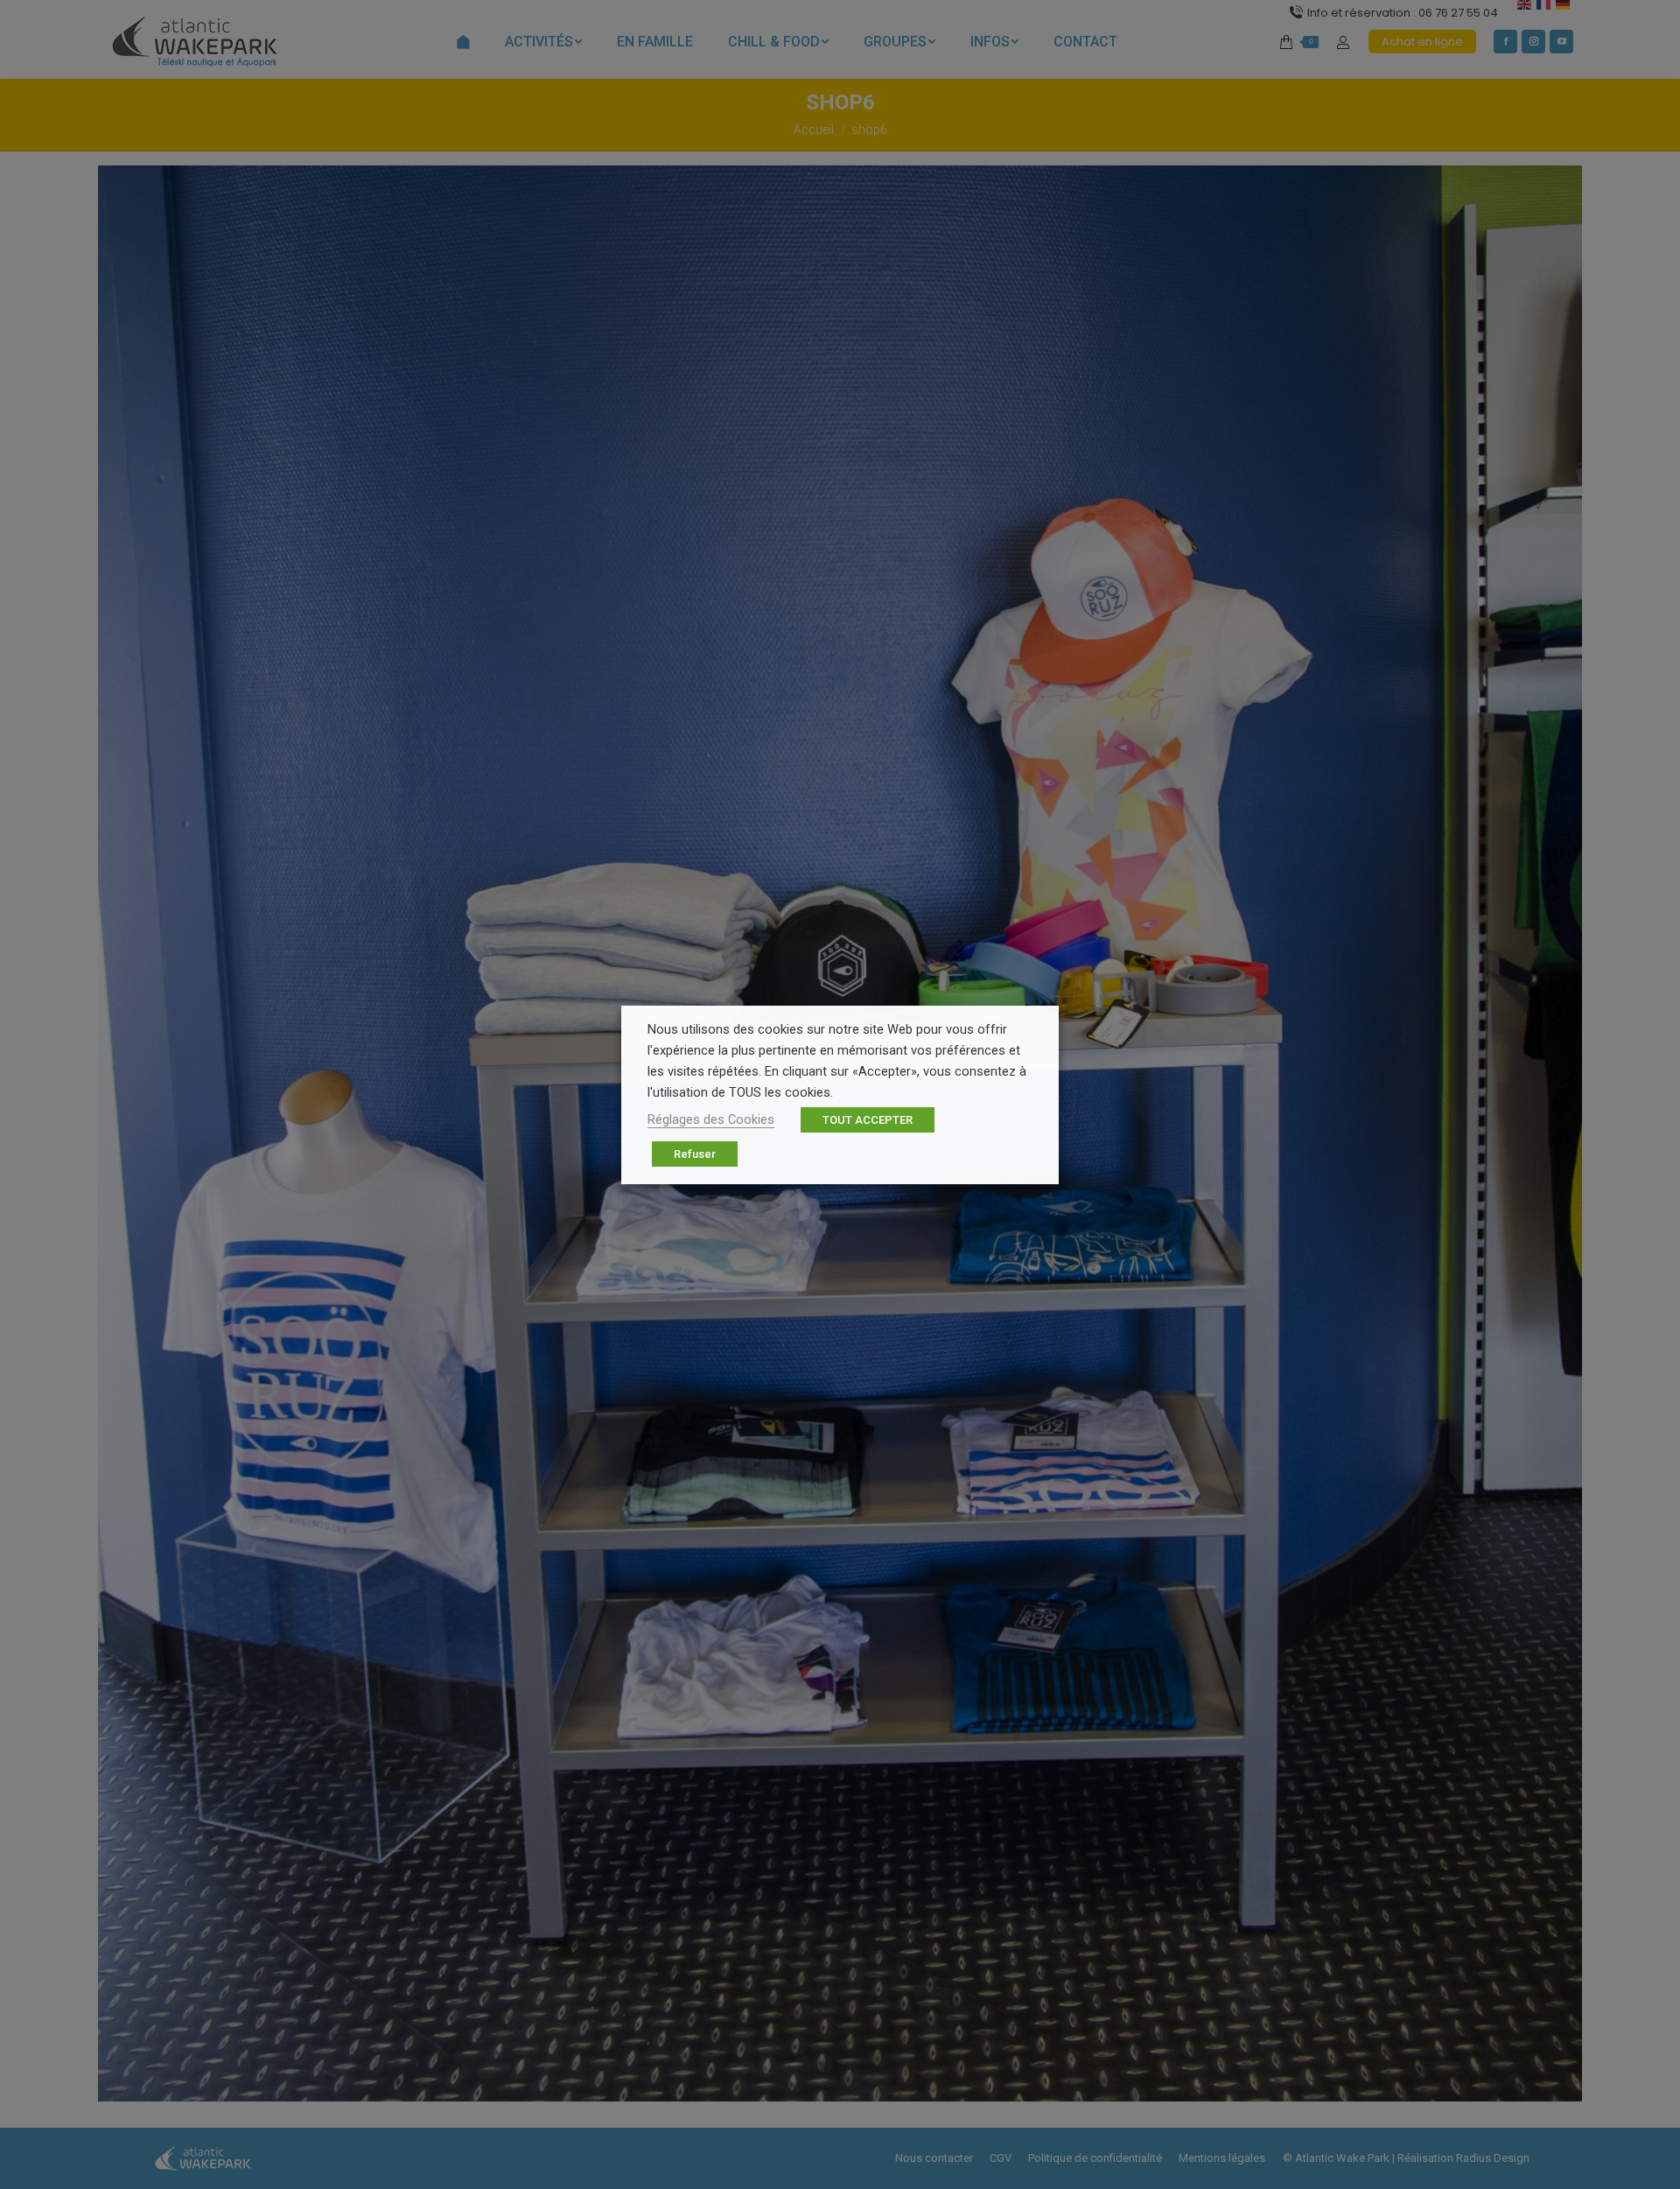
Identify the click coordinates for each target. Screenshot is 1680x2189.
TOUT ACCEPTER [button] (868, 1120)
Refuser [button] (695, 1154)
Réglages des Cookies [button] (711, 1119)
